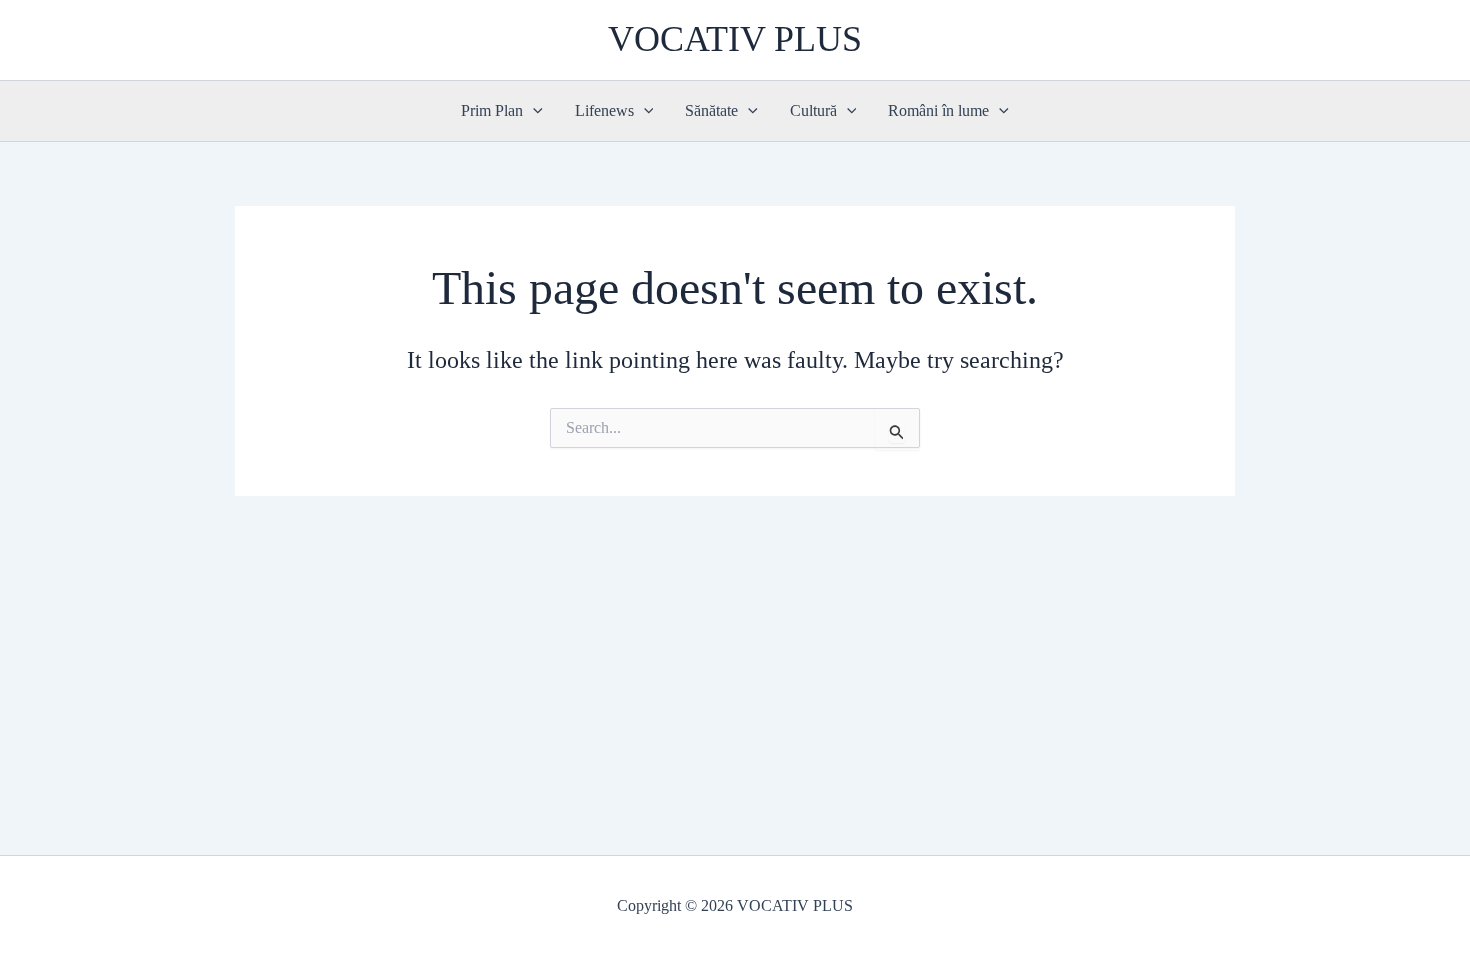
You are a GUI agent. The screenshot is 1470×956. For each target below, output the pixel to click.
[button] (533, 111)
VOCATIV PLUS (735, 39)
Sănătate (711, 110)
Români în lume (938, 110)
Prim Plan (492, 110)
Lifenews (604, 110)
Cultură (813, 110)
